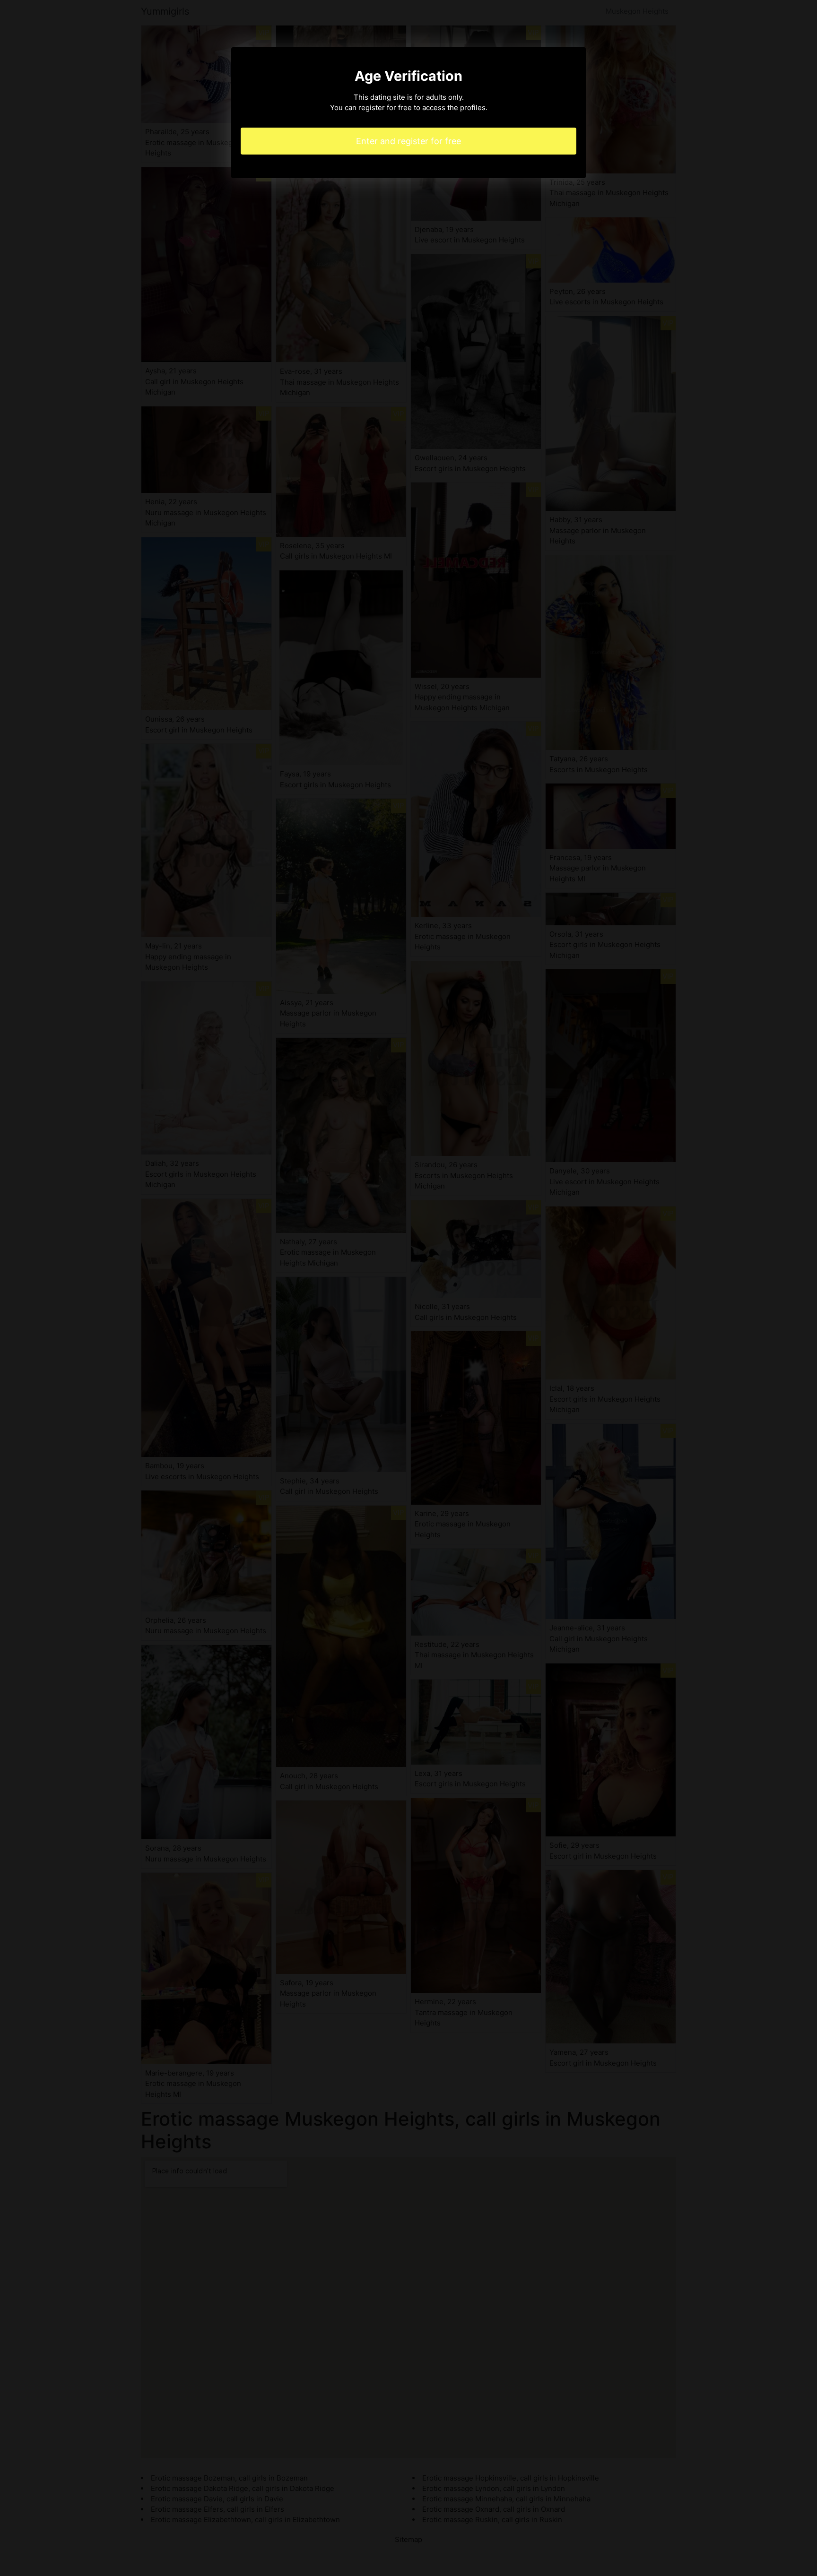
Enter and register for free (408, 141)
